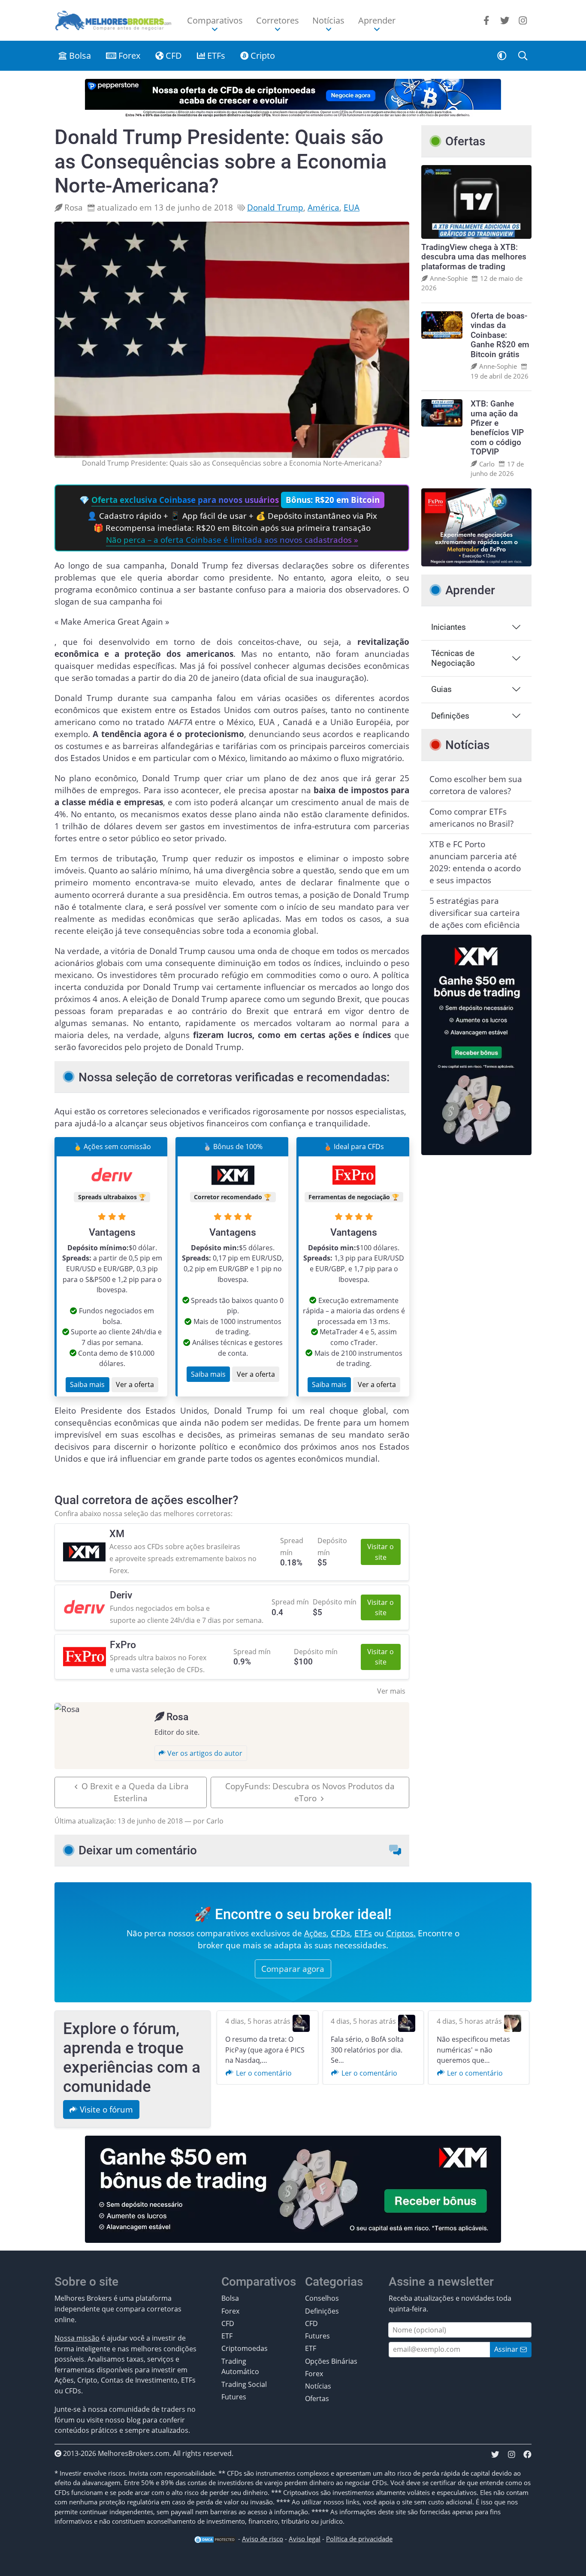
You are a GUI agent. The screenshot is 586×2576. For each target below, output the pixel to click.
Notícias (318, 2386)
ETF (227, 2336)
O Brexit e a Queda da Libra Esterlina (135, 1792)
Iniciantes (449, 627)
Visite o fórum (105, 2109)
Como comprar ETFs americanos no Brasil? (471, 817)
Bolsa (79, 56)
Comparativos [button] (215, 20)
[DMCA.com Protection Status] (215, 2539)
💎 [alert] (230, 520)
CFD (173, 56)
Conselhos (322, 2298)
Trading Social (244, 2384)
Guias (441, 689)
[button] (502, 56)
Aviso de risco (263, 2539)
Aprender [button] (377, 20)
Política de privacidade (359, 2539)
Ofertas (317, 2398)
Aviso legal (305, 2539)
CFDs (340, 1933)
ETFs (215, 56)
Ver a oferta (135, 1384)
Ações (315, 1933)
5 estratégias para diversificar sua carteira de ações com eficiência (475, 913)
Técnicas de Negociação (453, 658)
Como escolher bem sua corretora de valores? (476, 785)
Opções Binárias (331, 2361)
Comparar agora (293, 1969)
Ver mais (391, 1691)
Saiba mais (87, 1384)
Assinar (507, 2349)
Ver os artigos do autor (204, 1753)
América (323, 207)
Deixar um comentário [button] (138, 1850)
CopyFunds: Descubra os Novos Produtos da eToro (310, 1792)
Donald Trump (275, 207)
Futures (234, 2397)
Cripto (262, 56)
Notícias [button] (328, 20)
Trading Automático (240, 2366)
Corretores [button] (278, 20)
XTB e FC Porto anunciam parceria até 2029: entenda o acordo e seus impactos (475, 862)
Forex (128, 56)
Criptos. (401, 1933)
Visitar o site (381, 1552)
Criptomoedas (245, 2348)
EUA (352, 207)
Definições (450, 716)
